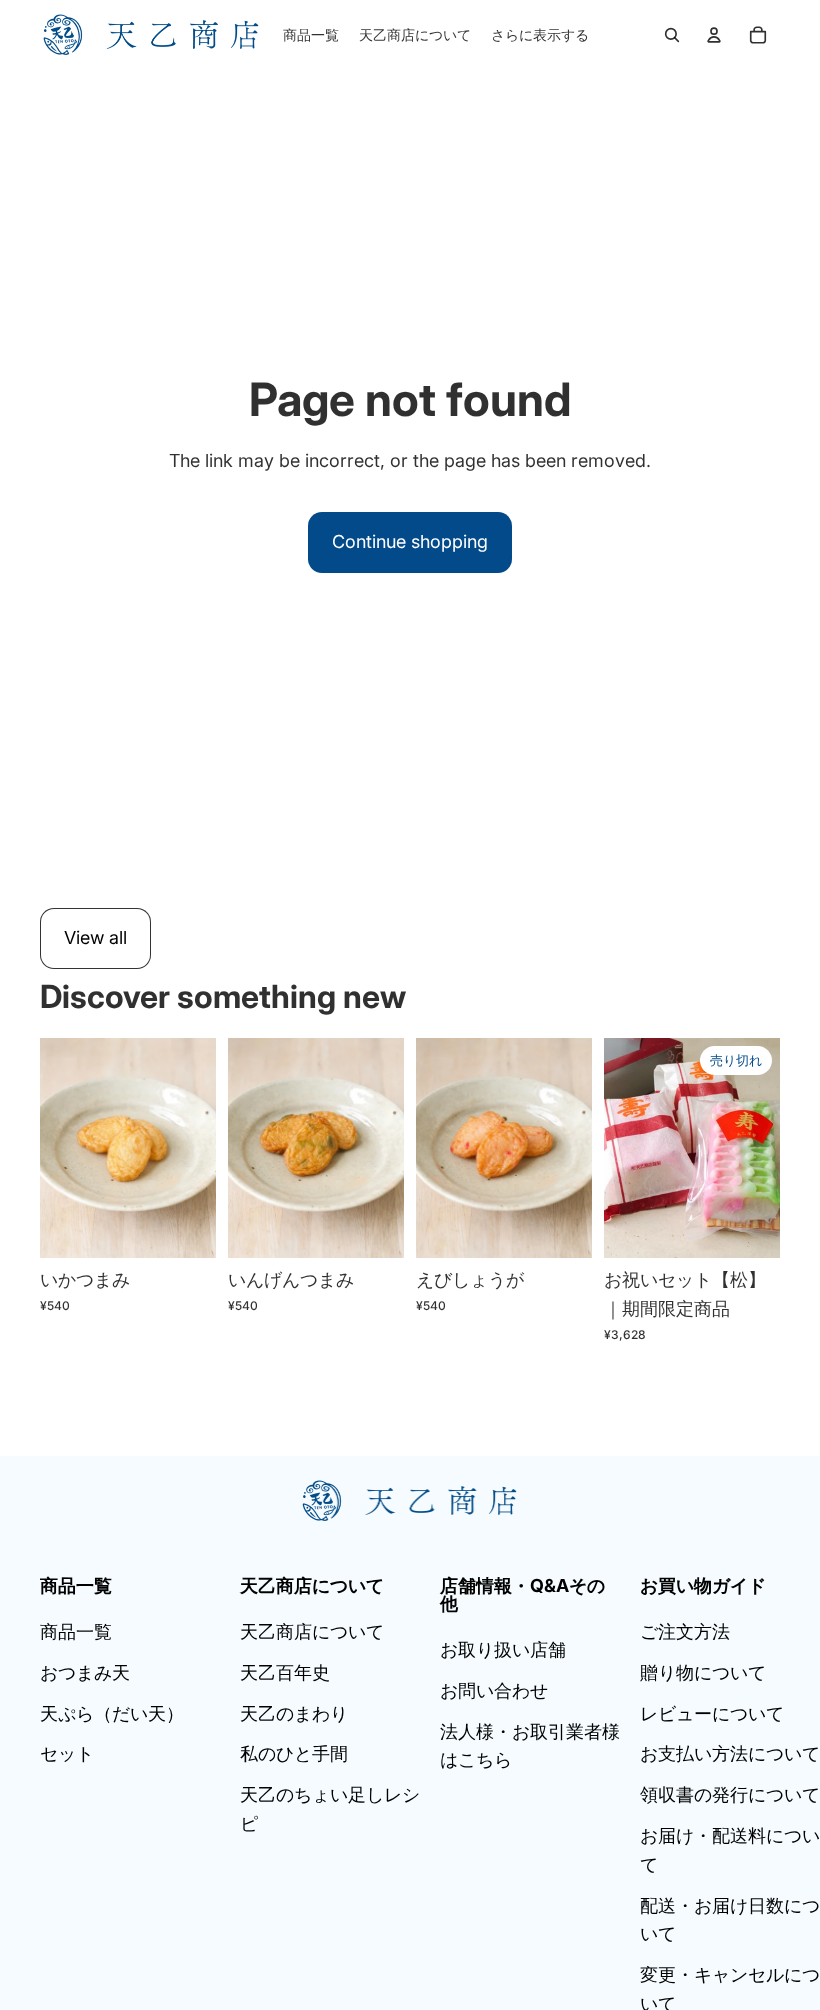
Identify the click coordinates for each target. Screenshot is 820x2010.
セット (67, 1753)
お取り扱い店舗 (503, 1649)
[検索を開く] (672, 35)
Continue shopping (410, 541)
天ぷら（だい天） (112, 1713)
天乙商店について (312, 1631)
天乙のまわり (294, 1713)
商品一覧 (76, 1631)
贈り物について (703, 1672)
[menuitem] (540, 35)
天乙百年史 (285, 1672)
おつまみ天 (85, 1672)
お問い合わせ (494, 1690)
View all (95, 937)
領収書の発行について (730, 1794)
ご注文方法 (685, 1631)
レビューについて (712, 1713)
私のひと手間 (294, 1753)
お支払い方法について (730, 1753)
